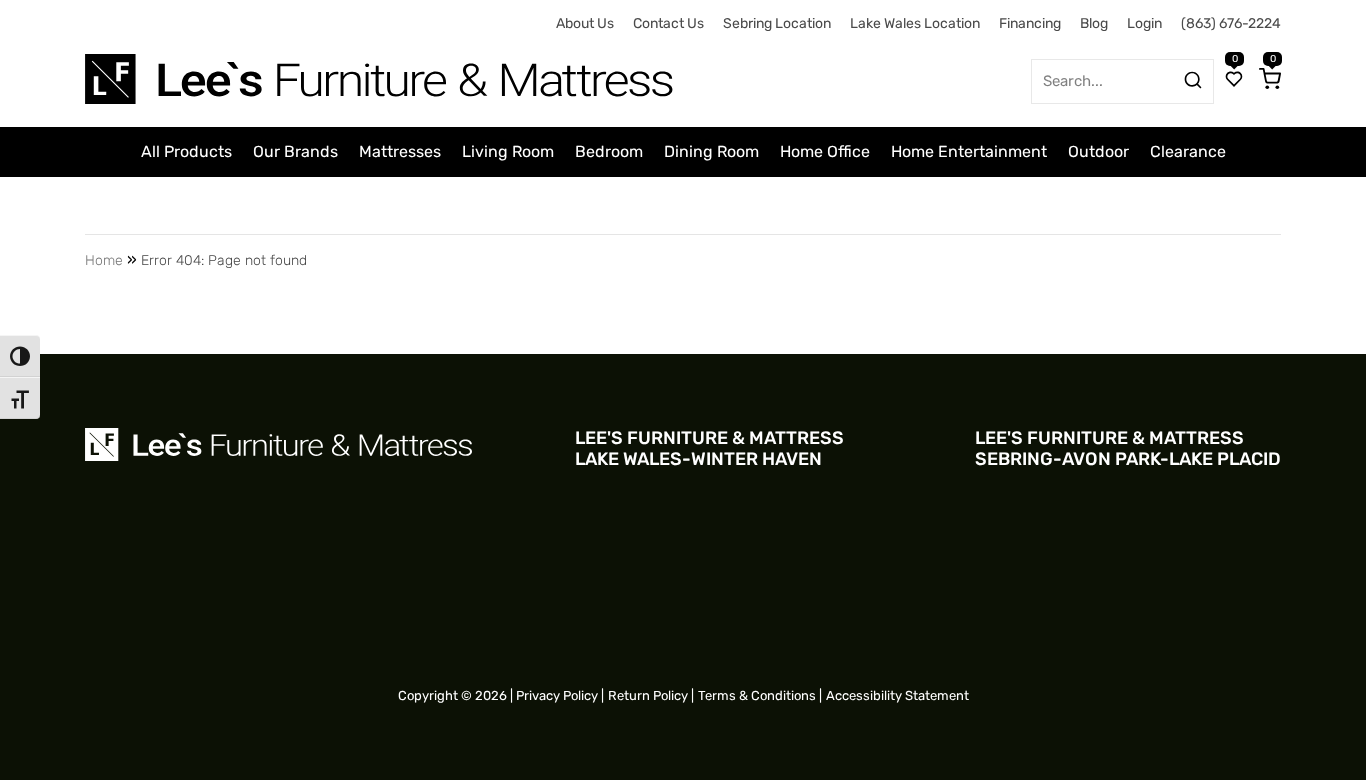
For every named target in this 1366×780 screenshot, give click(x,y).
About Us (585, 23)
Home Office (825, 151)
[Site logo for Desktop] (381, 71)
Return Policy (648, 695)
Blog (1094, 23)
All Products (186, 151)
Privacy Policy (557, 695)
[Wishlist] (1234, 81)
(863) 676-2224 (1231, 23)
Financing (1030, 23)
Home (104, 260)
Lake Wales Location (915, 23)
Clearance (1188, 151)
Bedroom (609, 151)
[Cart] (1270, 81)
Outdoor (1098, 151)
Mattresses (400, 151)
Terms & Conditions (757, 695)
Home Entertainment (969, 151)
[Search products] (1193, 80)
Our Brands (295, 151)
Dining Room (711, 151)
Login (1144, 23)
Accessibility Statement (897, 695)
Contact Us (668, 23)
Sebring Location (777, 23)
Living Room (508, 151)
